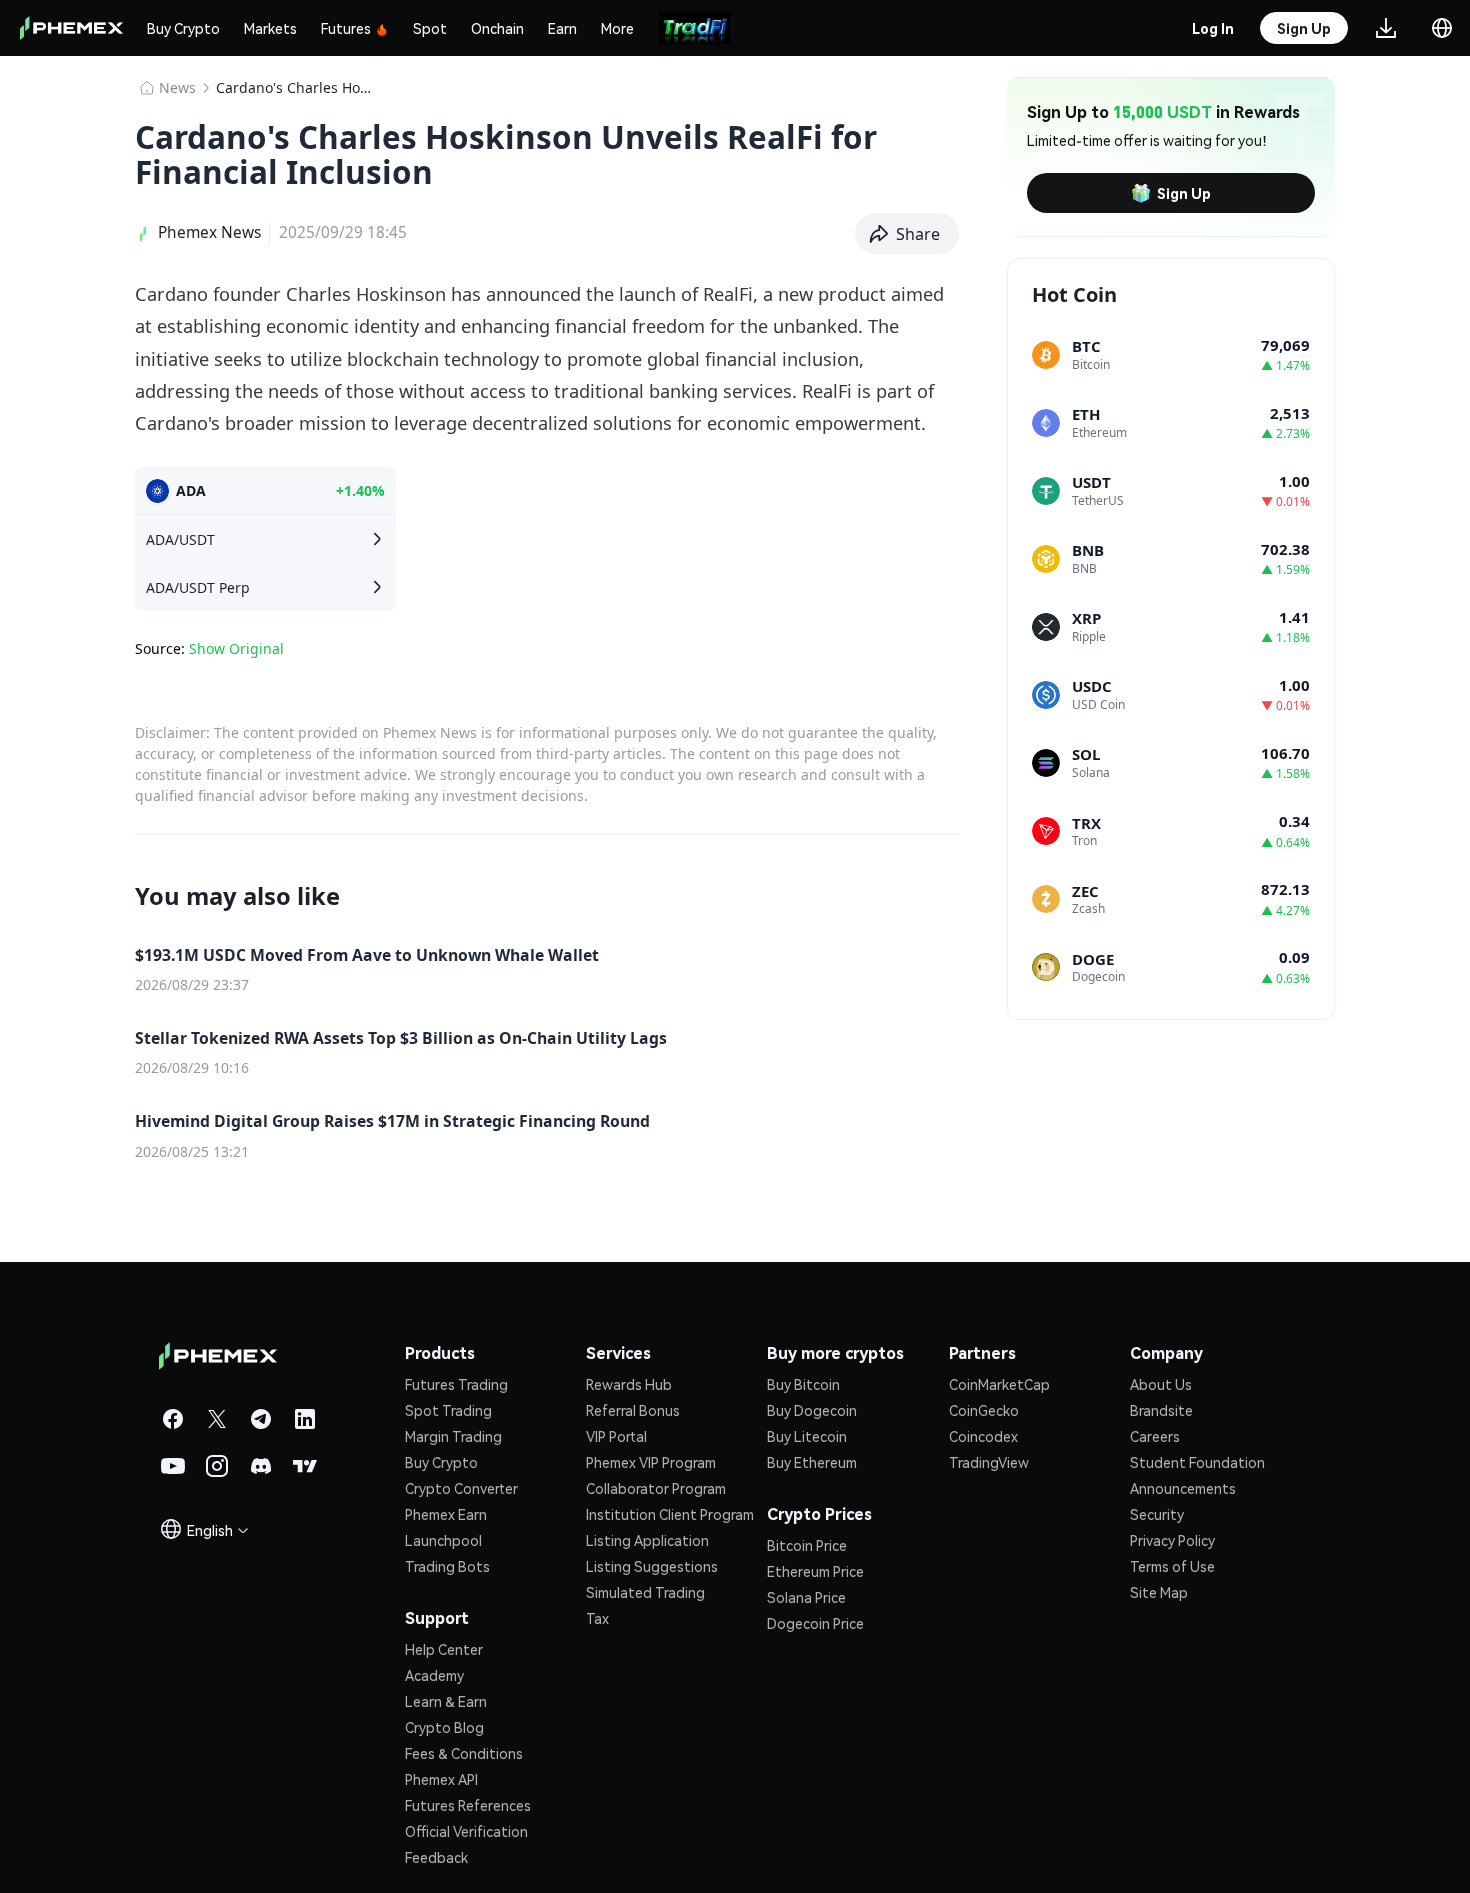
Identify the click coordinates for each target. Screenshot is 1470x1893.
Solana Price (806, 1597)
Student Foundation (1197, 1462)
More (617, 28)
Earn (562, 28)
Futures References (468, 1805)
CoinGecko (984, 1410)
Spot (430, 28)
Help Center (444, 1649)
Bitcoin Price (807, 1545)
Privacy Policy (1172, 1540)
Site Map (1159, 1592)
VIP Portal (616, 1436)
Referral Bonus (633, 1410)
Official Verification (466, 1831)
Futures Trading (456, 1384)
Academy (434, 1675)
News (177, 87)
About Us (1161, 1384)
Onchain (497, 28)
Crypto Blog (444, 1727)
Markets (270, 28)
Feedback (436, 1857)
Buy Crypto (183, 28)
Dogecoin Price (815, 1623)
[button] (907, 234)
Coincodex (983, 1436)
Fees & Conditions (464, 1753)
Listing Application (647, 1540)
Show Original (236, 648)
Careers (1155, 1436)
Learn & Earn (446, 1701)
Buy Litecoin (807, 1436)
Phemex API (441, 1779)
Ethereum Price (815, 1571)
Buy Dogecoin (812, 1410)
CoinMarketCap (999, 1384)
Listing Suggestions (652, 1566)
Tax (597, 1618)
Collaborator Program (656, 1488)
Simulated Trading (645, 1592)
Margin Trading (453, 1436)
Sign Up (1184, 193)
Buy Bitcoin (803, 1384)
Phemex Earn (446, 1514)
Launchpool (443, 1540)
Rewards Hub (629, 1384)
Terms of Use (1172, 1566)
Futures (346, 28)
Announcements (1183, 1488)
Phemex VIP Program (651, 1462)
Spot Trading (448, 1410)
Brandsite (1161, 1410)
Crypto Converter (461, 1488)
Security (1157, 1514)
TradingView (989, 1462)
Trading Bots (447, 1566)
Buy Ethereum (812, 1462)
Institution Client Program (670, 1514)
